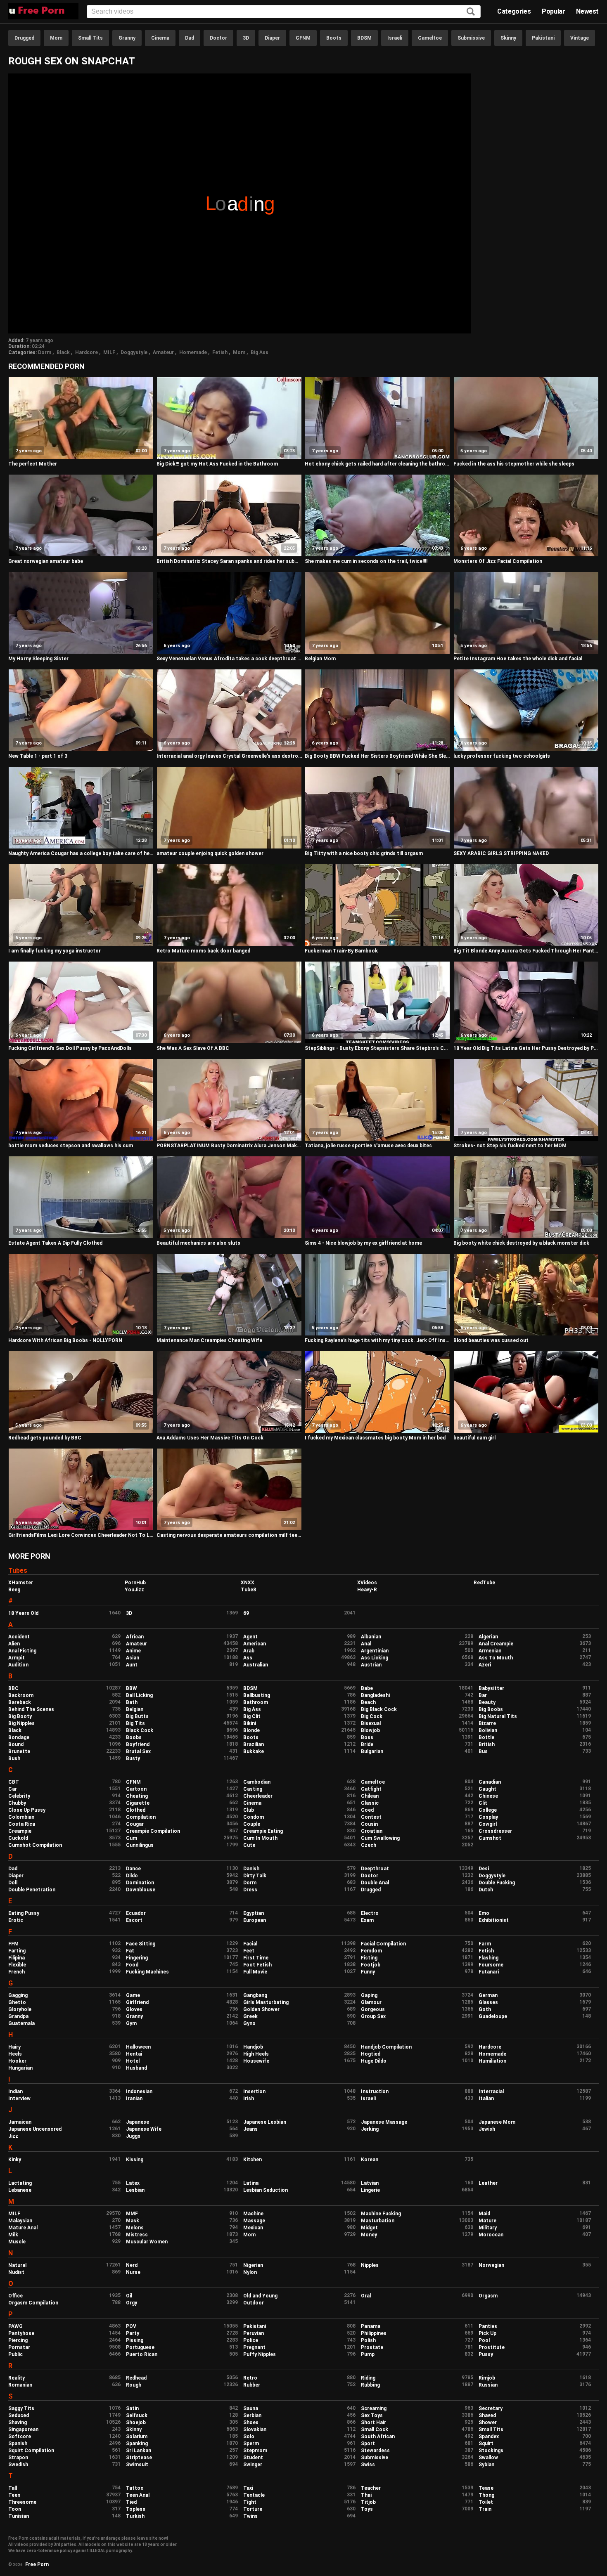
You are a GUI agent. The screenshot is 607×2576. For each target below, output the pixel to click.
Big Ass (260, 352)
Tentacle (254, 2495)
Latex (133, 2183)
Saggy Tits (21, 2408)
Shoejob (136, 2422)
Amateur (163, 352)
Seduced (19, 2415)
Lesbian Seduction (266, 2190)
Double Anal (375, 1883)
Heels (15, 2054)
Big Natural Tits (498, 1716)
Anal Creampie (496, 1644)
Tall (13, 2488)
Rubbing (370, 2385)
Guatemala (21, 2023)
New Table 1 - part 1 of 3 (38, 756)
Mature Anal (23, 2228)
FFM (13, 1944)
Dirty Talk (255, 1876)
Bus (483, 1751)
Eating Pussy (24, 1913)
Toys (367, 2509)
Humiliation (492, 2061)
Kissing (135, 2160)
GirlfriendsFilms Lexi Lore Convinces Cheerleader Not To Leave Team (81, 1535)
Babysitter (491, 1688)
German (488, 1995)
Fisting (369, 1958)
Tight (250, 2502)
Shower (488, 2422)
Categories (514, 11)
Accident (19, 1637)
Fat (130, 1951)
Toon (15, 2509)
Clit (483, 1803)
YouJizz (134, 1590)
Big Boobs (491, 1709)
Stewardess (375, 2451)
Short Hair (373, 2422)
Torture (253, 2509)
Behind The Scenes (31, 1709)
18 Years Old (23, 1613)
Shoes (251, 2422)
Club (249, 1810)
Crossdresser (495, 1831)
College (488, 1810)
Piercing (18, 2340)
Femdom (371, 1951)
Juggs (133, 2136)
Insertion (254, 2092)
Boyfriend (138, 1744)
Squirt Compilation (31, 2451)
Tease (486, 2488)
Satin (132, 2408)
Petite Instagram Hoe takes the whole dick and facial (518, 659)
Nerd (132, 2265)
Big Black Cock (379, 1709)
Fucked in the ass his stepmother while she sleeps (514, 464)
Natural (17, 2265)
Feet (249, 1951)
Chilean (370, 1796)
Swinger (253, 2465)
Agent (250, 1637)
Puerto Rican (142, 2354)
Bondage (19, 1737)
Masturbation (378, 2221)
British (487, 1744)
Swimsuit (137, 2465)
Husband (136, 2068)
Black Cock (140, 1730)
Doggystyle (134, 352)
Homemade (193, 352)
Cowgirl (488, 1824)
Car (13, 1789)
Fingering (137, 1958)
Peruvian (254, 2333)
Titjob (368, 2502)
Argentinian (375, 1651)
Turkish (135, 2516)
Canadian (490, 1782)
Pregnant (254, 2347)
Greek (250, 2016)
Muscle (17, 2242)
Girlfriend (137, 2002)
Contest (371, 1817)
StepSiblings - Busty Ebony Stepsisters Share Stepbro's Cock (377, 1048)
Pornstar (19, 2347)
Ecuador (136, 1913)
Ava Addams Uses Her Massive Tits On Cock (210, 1438)
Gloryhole (20, 2009)
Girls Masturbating (266, 2002)
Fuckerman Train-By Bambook (341, 951)
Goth (485, 2009)
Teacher (371, 2488)
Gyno (249, 2023)
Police (251, 2340)
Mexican (253, 2228)
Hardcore (87, 352)
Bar (483, 1695)
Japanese (138, 2122)
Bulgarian (372, 1751)
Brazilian (254, 1744)
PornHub (135, 1583)
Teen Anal (138, 2495)
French (17, 1972)
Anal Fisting (22, 1651)
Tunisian (19, 2516)
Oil (129, 2296)
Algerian (488, 1637)
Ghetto (17, 2002)
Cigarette (138, 1803)
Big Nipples (21, 1723)
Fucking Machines (147, 1972)
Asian (133, 1658)
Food (132, 1965)
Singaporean (23, 2429)
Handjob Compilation (386, 2047)
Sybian (486, 2465)
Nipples (370, 2265)
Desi (484, 1869)
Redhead (136, 2378)
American (255, 1644)
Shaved (487, 2415)
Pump (368, 2354)
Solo (249, 2437)
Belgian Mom (320, 659)
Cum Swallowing (380, 1838)
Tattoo (135, 2488)
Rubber (252, 2385)
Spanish (18, 2444)
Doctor (218, 38)
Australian (256, 1665)
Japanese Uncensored (35, 2129)
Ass (248, 1658)
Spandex (489, 2437)
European (255, 1920)
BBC (13, 1688)
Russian (488, 2385)
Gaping (369, 1995)
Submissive (471, 38)
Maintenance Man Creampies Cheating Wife (209, 1340)
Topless (136, 2509)
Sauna (251, 2408)
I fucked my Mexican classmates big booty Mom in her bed (375, 1438)
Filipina (17, 1958)
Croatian (372, 1831)
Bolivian (488, 1730)
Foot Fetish (257, 1965)
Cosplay (488, 1817)
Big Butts (137, 1716)
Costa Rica (22, 1824)
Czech (369, 1845)
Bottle (486, 1737)
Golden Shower (261, 2009)
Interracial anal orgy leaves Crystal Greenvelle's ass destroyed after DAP (229, 756)
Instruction (375, 2092)
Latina (251, 2183)
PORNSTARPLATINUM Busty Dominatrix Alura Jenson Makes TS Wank (229, 1146)
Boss (367, 1737)
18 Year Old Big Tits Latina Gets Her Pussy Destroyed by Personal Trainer (526, 1048)
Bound (16, 1744)
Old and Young (260, 2296)
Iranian (134, 2099)
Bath (132, 1702)
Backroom (21, 1695)
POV (131, 2326)
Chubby (17, 1803)
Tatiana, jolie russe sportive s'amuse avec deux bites (368, 1146)
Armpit (17, 1658)
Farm (485, 1944)
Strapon (18, 2458)
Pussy (486, 2354)
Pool (484, 2340)
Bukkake (254, 1751)
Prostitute (492, 2347)
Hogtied (371, 2054)
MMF (132, 2214)
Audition (18, 1665)
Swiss (368, 2465)
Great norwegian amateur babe (46, 561)
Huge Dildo (374, 2061)
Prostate (372, 2347)
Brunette (19, 1751)
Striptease (139, 2458)
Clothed (136, 1810)
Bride (367, 1744)
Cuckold (18, 1838)
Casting (253, 1789)
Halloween (138, 2047)
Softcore (20, 2437)
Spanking (137, 2444)
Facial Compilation (383, 1944)
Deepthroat (375, 1869)
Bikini (250, 1723)
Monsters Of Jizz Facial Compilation (498, 561)
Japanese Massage (384, 2122)
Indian (15, 2092)
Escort (134, 1920)
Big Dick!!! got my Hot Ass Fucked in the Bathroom (217, 464)
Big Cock (372, 1716)
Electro (370, 1913)
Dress (250, 1890)
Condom (254, 1817)
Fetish (220, 352)
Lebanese (20, 2190)
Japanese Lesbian (265, 2122)
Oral (366, 2296)
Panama (371, 2326)
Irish (249, 2099)
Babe (367, 1688)
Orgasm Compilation (33, 2303)
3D (246, 38)
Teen (14, 2495)
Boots (334, 38)
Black (63, 352)
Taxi (248, 2488)
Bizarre (487, 1723)
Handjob (253, 2047)
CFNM (303, 38)
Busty (133, 1758)
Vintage (580, 38)
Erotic (16, 1920)
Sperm (251, 2444)
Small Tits (90, 38)
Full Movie (255, 1972)
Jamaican (20, 2122)
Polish (368, 2340)
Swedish (18, 2465)
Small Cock (375, 2429)
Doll (13, 1883)
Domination (140, 1883)
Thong (486, 2495)
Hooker (17, 2061)
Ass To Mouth (496, 1658)
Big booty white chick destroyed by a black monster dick (521, 1243)
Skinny (508, 38)
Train (485, 2509)
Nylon (250, 2272)
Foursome (491, 1965)
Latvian (370, 2183)
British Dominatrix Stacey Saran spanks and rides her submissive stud (229, 561)
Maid (484, 2214)
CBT (14, 1782)
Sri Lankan (139, 2451)
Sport (368, 2444)
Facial (250, 1944)
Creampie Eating (263, 1831)
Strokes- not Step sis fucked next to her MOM (510, 1146)
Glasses (488, 2002)
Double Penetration (32, 1890)
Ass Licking (375, 1658)
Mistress (137, 2235)
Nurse (133, 2272)
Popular (553, 11)
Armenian (490, 1651)
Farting (17, 1951)
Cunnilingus (140, 1845)
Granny (127, 38)
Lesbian (135, 2190)
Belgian (135, 1709)
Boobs (134, 1737)
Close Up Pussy (27, 1810)
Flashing (488, 1958)
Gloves (134, 2009)
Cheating (137, 1796)
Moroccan (491, 2235)
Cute (249, 1845)
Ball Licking (139, 1695)
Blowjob (370, 1730)
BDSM (364, 38)
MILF (109, 352)
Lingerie (370, 2190)
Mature (487, 2221)
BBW (132, 1688)
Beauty (487, 1702)
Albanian (371, 1637)
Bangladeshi (375, 1695)
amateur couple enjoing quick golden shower (210, 853)
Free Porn (37, 2564)
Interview (19, 2099)
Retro (250, 2378)
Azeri (485, 1665)
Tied (131, 2502)
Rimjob (487, 2378)
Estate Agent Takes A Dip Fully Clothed (55, 1243)
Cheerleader (258, 1796)
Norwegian (491, 2265)
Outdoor (254, 2303)
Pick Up (487, 2333)
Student (253, 2458)
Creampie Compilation (153, 1831)
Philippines (374, 2333)
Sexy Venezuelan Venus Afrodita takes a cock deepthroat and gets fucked (229, 659)
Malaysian (20, 2221)
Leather (488, 2183)
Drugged (24, 38)
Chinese (488, 1796)
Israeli (395, 38)
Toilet (486, 2502)
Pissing (135, 2340)
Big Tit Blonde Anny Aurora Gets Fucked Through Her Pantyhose (526, 951)
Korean (370, 2160)
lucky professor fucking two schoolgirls (502, 756)
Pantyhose (21, 2333)
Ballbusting (257, 1695)
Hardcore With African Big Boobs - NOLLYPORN (65, 1340)
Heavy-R (367, 1590)
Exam (367, 1920)
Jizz (13, 2136)
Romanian (20, 2385)
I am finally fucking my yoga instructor (55, 951)
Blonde (251, 1730)
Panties (488, 2326)
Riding (368, 2378)
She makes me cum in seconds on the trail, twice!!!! (366, 561)
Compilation (141, 1817)
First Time (256, 1958)
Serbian (252, 2415)
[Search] (471, 12)
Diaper (272, 38)
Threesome (22, 2502)
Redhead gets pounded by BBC (45, 1438)
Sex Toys (372, 2415)
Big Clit (252, 1716)
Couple (252, 1824)
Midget (369, 2228)
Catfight (371, 1789)
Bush (14, 1758)
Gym (131, 2023)
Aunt (132, 1665)
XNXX (248, 1583)
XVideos (367, 1583)
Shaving (18, 2422)
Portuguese (140, 2347)
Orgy (132, 2303)
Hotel (133, 2061)
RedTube (484, 1583)
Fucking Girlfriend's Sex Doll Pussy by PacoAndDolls (70, 1048)
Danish (251, 1869)
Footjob (371, 1965)
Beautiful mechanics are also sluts (198, 1243)
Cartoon (136, 1789)
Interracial (491, 2092)
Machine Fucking (381, 2214)
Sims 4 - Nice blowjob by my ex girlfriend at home (363, 1243)
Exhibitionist (494, 1920)
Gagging (18, 1995)
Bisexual (371, 1723)
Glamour (371, 2002)
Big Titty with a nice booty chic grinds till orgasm (364, 853)
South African (378, 2437)
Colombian (21, 1817)
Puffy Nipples (260, 2354)
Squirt (486, 2444)
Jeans (250, 2129)
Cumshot (490, 1838)
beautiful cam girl (474, 1438)
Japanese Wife (144, 2129)
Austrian (371, 1665)
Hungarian (20, 2068)
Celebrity (19, 1796)
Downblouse (141, 1890)
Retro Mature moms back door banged (203, 951)
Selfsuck (137, 2415)
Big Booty (20, 1716)
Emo (484, 1913)
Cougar (135, 1824)
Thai (366, 2495)
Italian (486, 2099)
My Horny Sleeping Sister (38, 659)
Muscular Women (147, 2242)
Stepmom (255, 2451)
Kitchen (253, 2160)
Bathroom (256, 1702)
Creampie (20, 1831)
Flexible (17, 1965)
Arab (249, 1651)
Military (488, 2228)
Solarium (137, 2437)
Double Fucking (497, 1883)
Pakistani (543, 38)
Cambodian (257, 1782)
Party (133, 2333)
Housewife (256, 2061)
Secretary (491, 2408)
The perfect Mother (33, 464)
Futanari (489, 1972)
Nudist (16, 2272)
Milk (13, 2235)
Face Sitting (141, 1944)
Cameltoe (430, 38)
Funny (368, 1972)
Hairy (14, 2047)
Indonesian (139, 2092)
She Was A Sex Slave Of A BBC (193, 1048)
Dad (190, 38)
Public (15, 2354)
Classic (370, 1803)
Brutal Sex (138, 1751)
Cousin (369, 1824)
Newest (587, 11)
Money (369, 2235)
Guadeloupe (493, 2016)
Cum (132, 1838)
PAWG (15, 2326)
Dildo (132, 1876)
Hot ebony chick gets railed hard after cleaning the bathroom (377, 464)
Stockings (491, 2451)
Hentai (134, 2054)
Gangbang (255, 1995)
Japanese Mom (497, 2122)
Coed (367, 1810)
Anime (133, 1651)
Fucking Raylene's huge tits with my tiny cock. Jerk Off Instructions (377, 1340)
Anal (366, 1644)
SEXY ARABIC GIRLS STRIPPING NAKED (501, 853)
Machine (253, 2214)
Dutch (486, 1890)
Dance (133, 1869)
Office (15, 2296)
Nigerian (253, 2265)
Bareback (20, 1702)
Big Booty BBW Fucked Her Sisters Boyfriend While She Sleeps (377, 756)
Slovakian (255, 2429)
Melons (135, 2228)
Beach (368, 1702)
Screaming (374, 2408)
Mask (133, 2221)
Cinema (160, 38)
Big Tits (135, 1723)
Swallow (488, 2458)
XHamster (21, 1583)
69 (246, 1613)
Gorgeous (373, 2009)
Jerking (370, 2129)
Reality (17, 2378)
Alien (14, 1644)
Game (133, 1995)
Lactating (20, 2183)
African (135, 1637)
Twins (250, 2516)
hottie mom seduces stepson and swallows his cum (71, 1146)
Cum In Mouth (260, 1838)
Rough (134, 2385)
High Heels (256, 2054)
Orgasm (488, 2296)
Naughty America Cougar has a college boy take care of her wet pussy (81, 853)
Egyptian (254, 1913)
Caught (487, 1789)
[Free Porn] (43, 12)
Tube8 (248, 1590)
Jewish (487, 2129)
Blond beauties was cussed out (491, 1340)
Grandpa (18, 2016)
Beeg (14, 1590)
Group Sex (373, 2016)
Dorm (45, 352)
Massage (254, 2221)
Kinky (15, 2160)
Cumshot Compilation (35, 1845)
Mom (56, 38)
